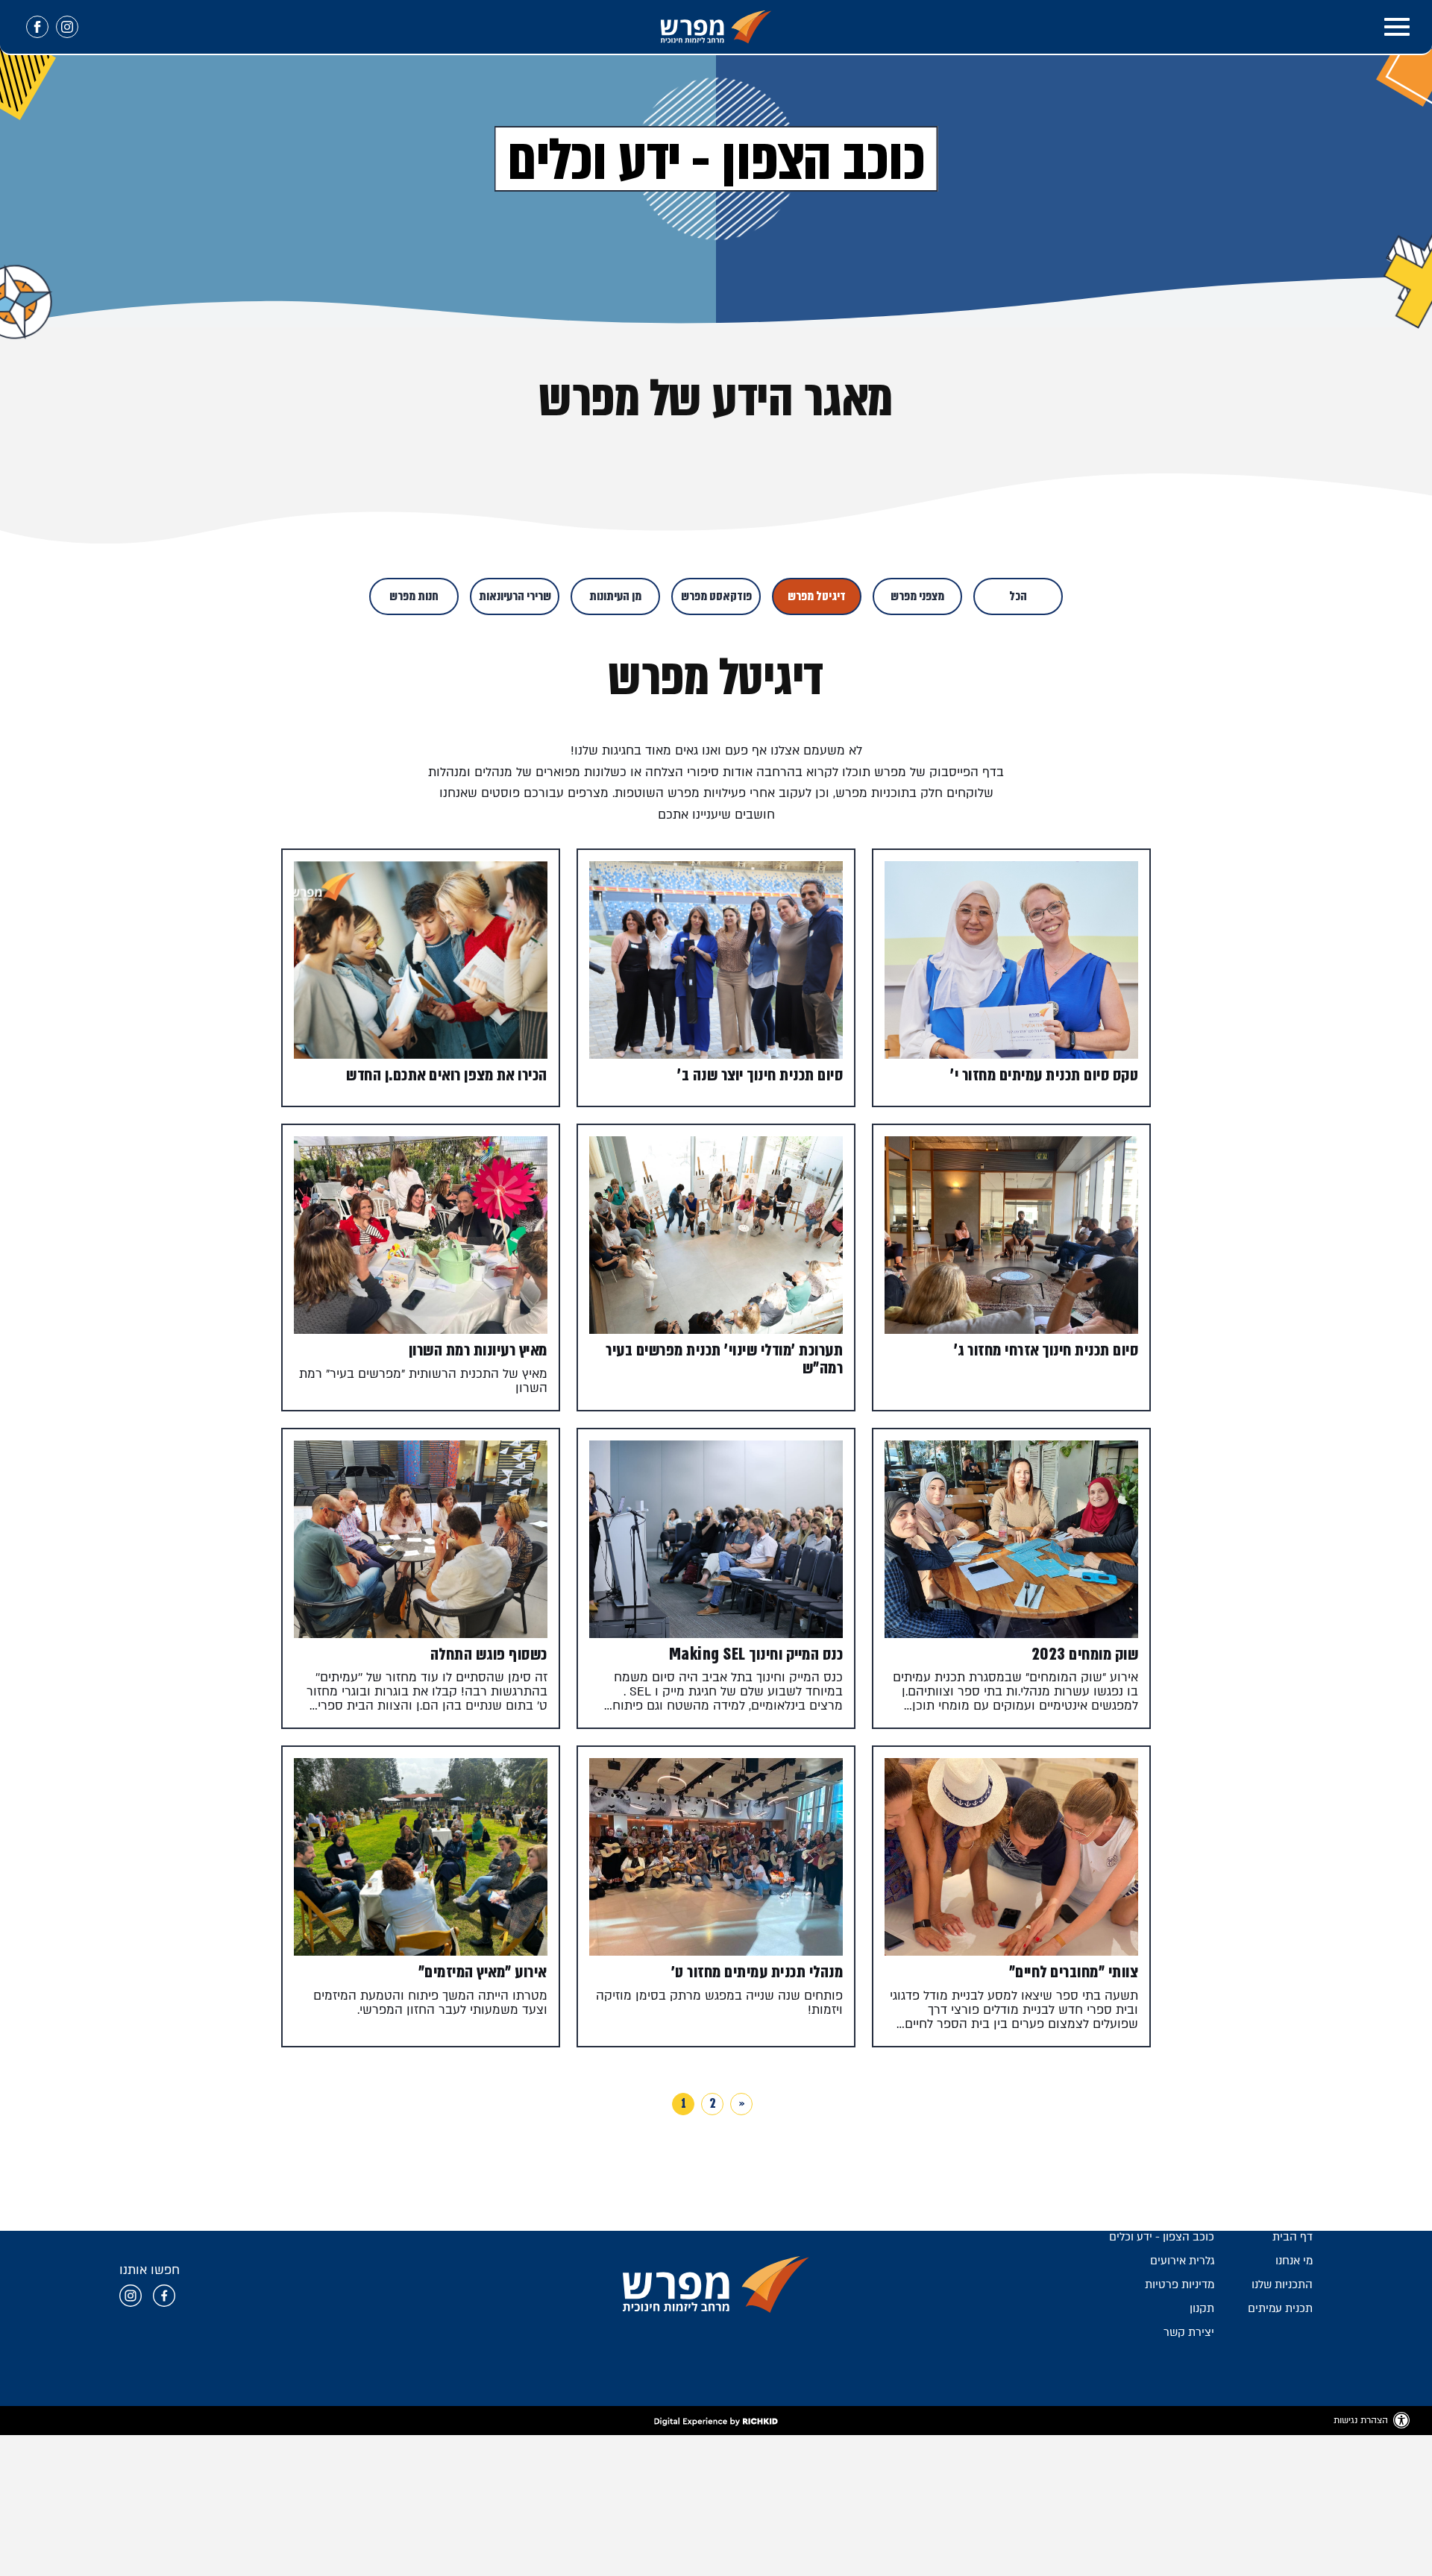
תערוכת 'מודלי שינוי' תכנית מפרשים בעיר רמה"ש (724, 1358)
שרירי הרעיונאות (515, 596)
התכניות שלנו (1282, 2284)
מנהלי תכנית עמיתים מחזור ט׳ (757, 1972)
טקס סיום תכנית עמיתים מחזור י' (1044, 1075)
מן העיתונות (615, 596)
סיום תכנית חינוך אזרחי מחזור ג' (1046, 1350)
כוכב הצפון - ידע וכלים (1162, 2237)
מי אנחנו (1294, 2261)
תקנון (1202, 2308)
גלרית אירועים (1182, 2261)
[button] (1397, 27)
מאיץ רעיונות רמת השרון (478, 1350)
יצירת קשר (1189, 2332)
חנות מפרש (414, 596)
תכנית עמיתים (1280, 2308)
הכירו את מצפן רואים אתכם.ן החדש (447, 1075)
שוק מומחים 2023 (1085, 1654)
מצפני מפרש (917, 596)
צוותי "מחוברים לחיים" (1074, 1972)
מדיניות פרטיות (1180, 2284)
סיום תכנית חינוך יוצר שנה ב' (760, 1075)
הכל (1018, 596)
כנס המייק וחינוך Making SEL (756, 1654)
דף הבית (1293, 2237)
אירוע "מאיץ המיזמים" (483, 1972)
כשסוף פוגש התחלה (489, 1654)
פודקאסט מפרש (716, 596)
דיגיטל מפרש (817, 596)
